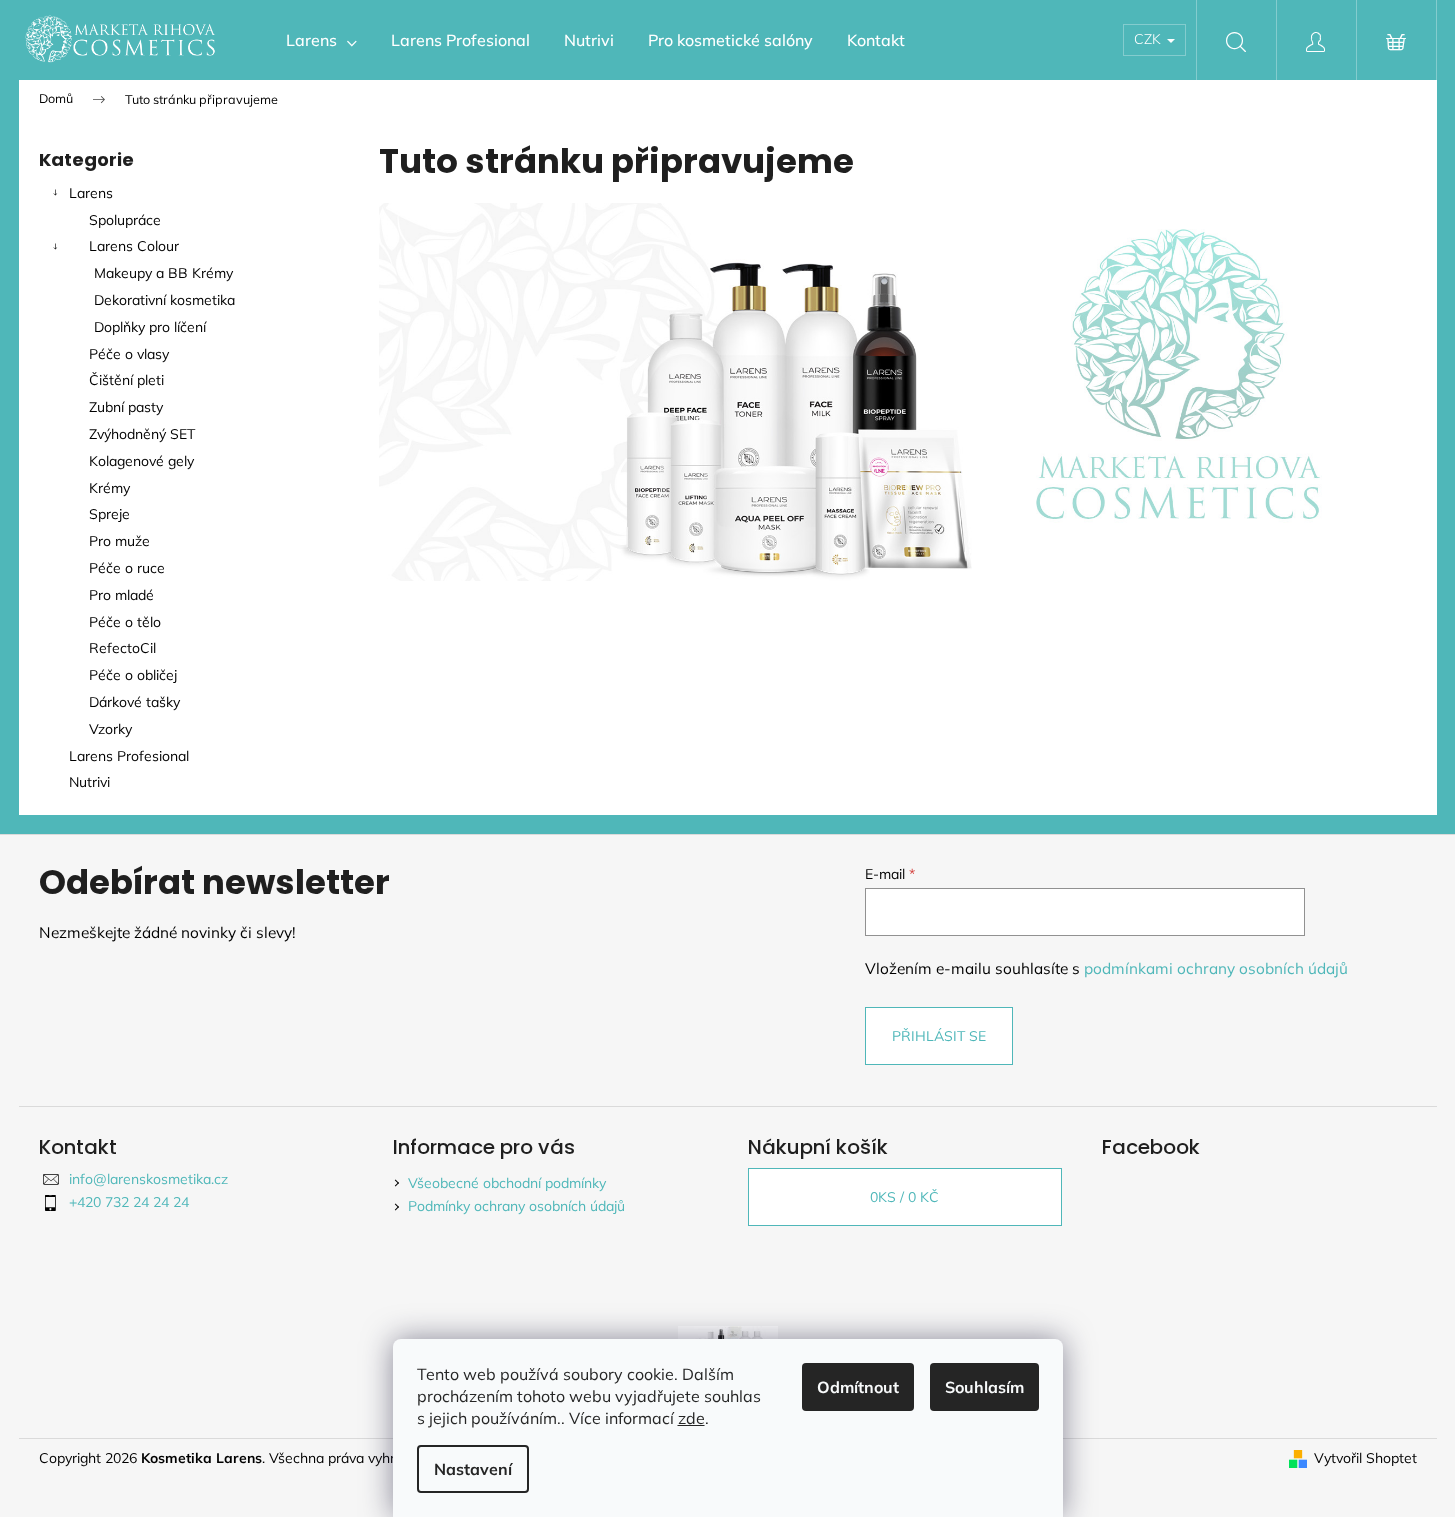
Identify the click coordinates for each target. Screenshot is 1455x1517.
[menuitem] (321, 40)
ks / (904, 1197)
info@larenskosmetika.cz (148, 1179)
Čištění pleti (126, 380)
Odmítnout (858, 1387)
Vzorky (110, 729)
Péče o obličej (133, 675)
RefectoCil (122, 648)
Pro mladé (121, 595)
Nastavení (473, 1469)
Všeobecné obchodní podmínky (507, 1183)
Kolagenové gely (141, 461)
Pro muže (119, 541)
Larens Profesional (129, 756)
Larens (91, 193)
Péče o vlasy (129, 354)
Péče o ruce (127, 568)
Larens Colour (134, 246)
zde (691, 1418)
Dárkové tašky (134, 702)
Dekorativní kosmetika (164, 300)
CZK (1149, 39)
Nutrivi (91, 782)
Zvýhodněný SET (142, 434)
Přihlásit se (939, 1036)
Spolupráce (125, 220)
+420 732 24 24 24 (129, 1202)
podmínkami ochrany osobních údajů (1216, 968)
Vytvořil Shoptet (1365, 1458)
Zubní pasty (126, 407)
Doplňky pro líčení (150, 327)
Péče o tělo (125, 622)
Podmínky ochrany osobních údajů (516, 1206)
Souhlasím (984, 1387)
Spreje (109, 514)
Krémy (109, 488)
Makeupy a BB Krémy (163, 273)
